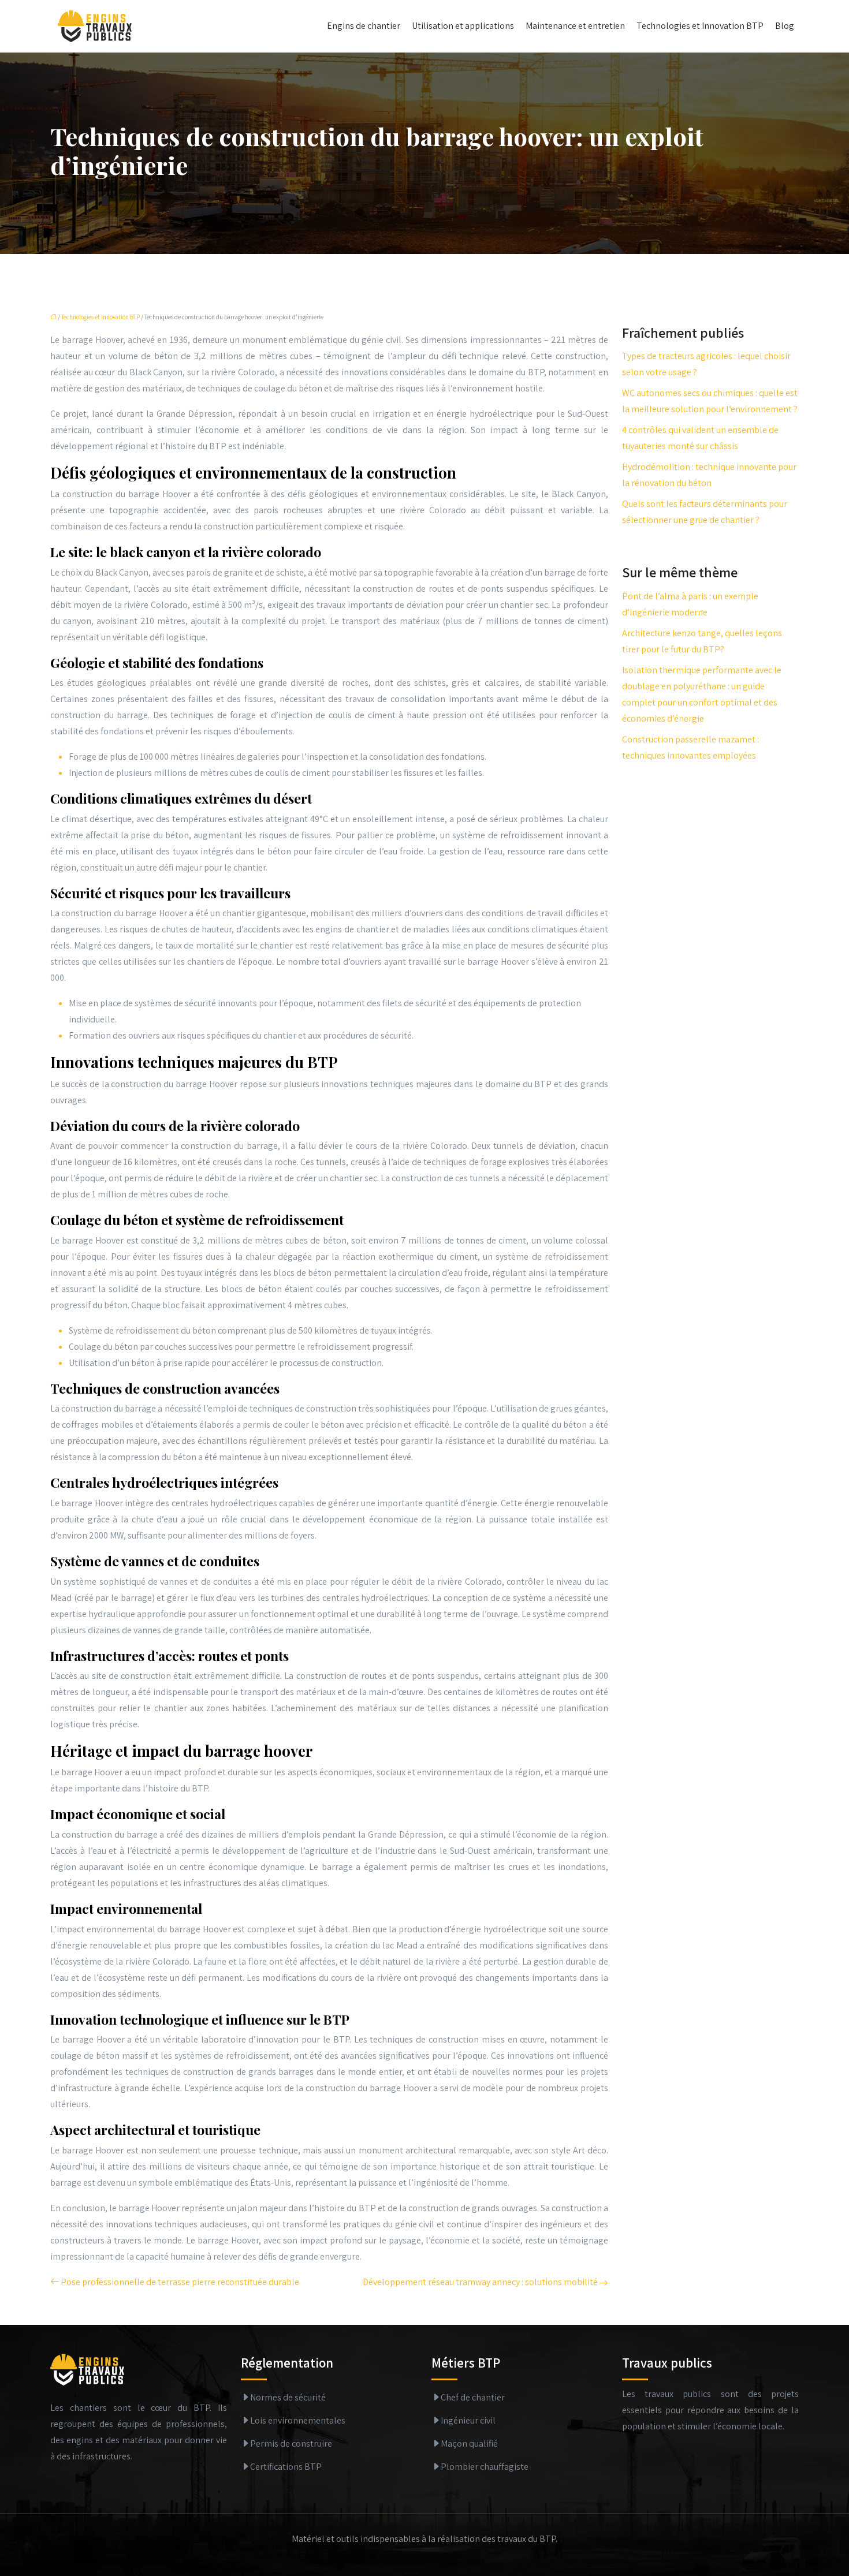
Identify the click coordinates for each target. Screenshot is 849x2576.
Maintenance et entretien (575, 26)
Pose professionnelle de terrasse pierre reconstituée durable (180, 2282)
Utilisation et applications (463, 26)
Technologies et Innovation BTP (700, 26)
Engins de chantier (364, 26)
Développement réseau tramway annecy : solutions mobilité (480, 2282)
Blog (785, 26)
